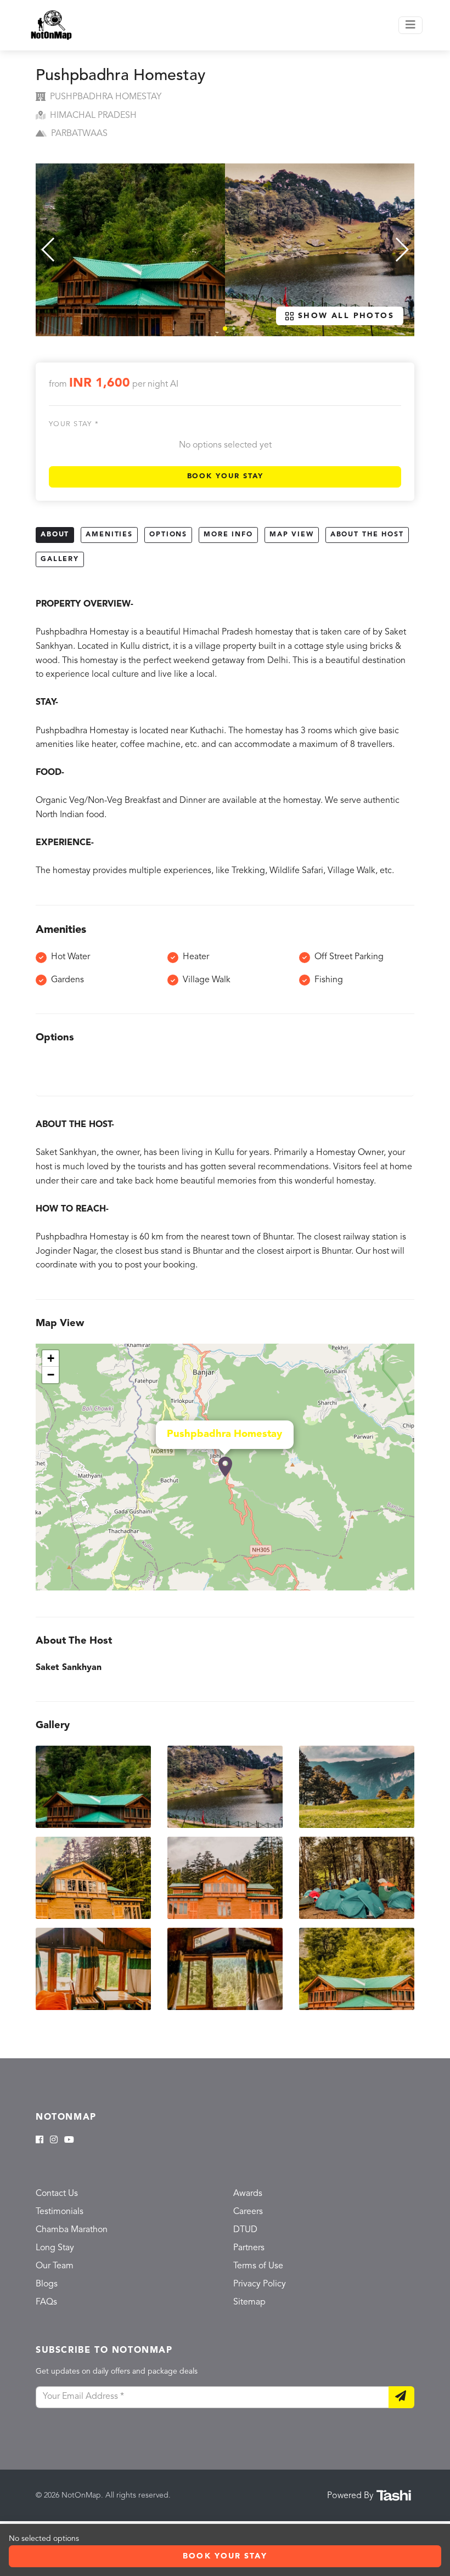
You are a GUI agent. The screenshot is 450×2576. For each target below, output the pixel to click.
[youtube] (69, 2141)
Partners (249, 2248)
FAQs (46, 2302)
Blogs (47, 2284)
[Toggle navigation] (410, 25)
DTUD (245, 2230)
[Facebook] (40, 2141)
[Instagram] (54, 2141)
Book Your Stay (225, 476)
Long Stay (55, 2248)
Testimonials (60, 2212)
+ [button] (51, 1358)
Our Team (55, 2266)
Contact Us (57, 2194)
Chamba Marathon (72, 2230)
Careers (248, 2212)
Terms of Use (258, 2266)
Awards (248, 2194)
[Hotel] (225, 1467)
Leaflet (403, 1586)
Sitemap (249, 2302)
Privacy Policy (260, 2284)
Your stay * (74, 424)
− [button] (51, 1375)
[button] (225, 329)
